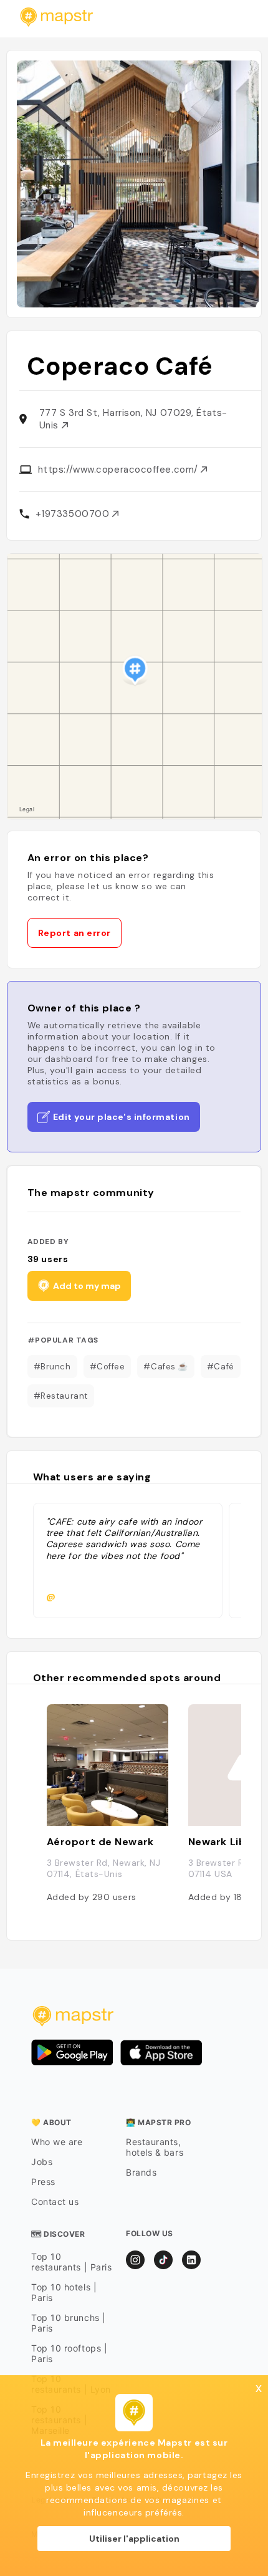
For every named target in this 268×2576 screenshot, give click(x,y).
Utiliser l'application (134, 2539)
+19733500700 (74, 514)
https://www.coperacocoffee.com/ (120, 470)
